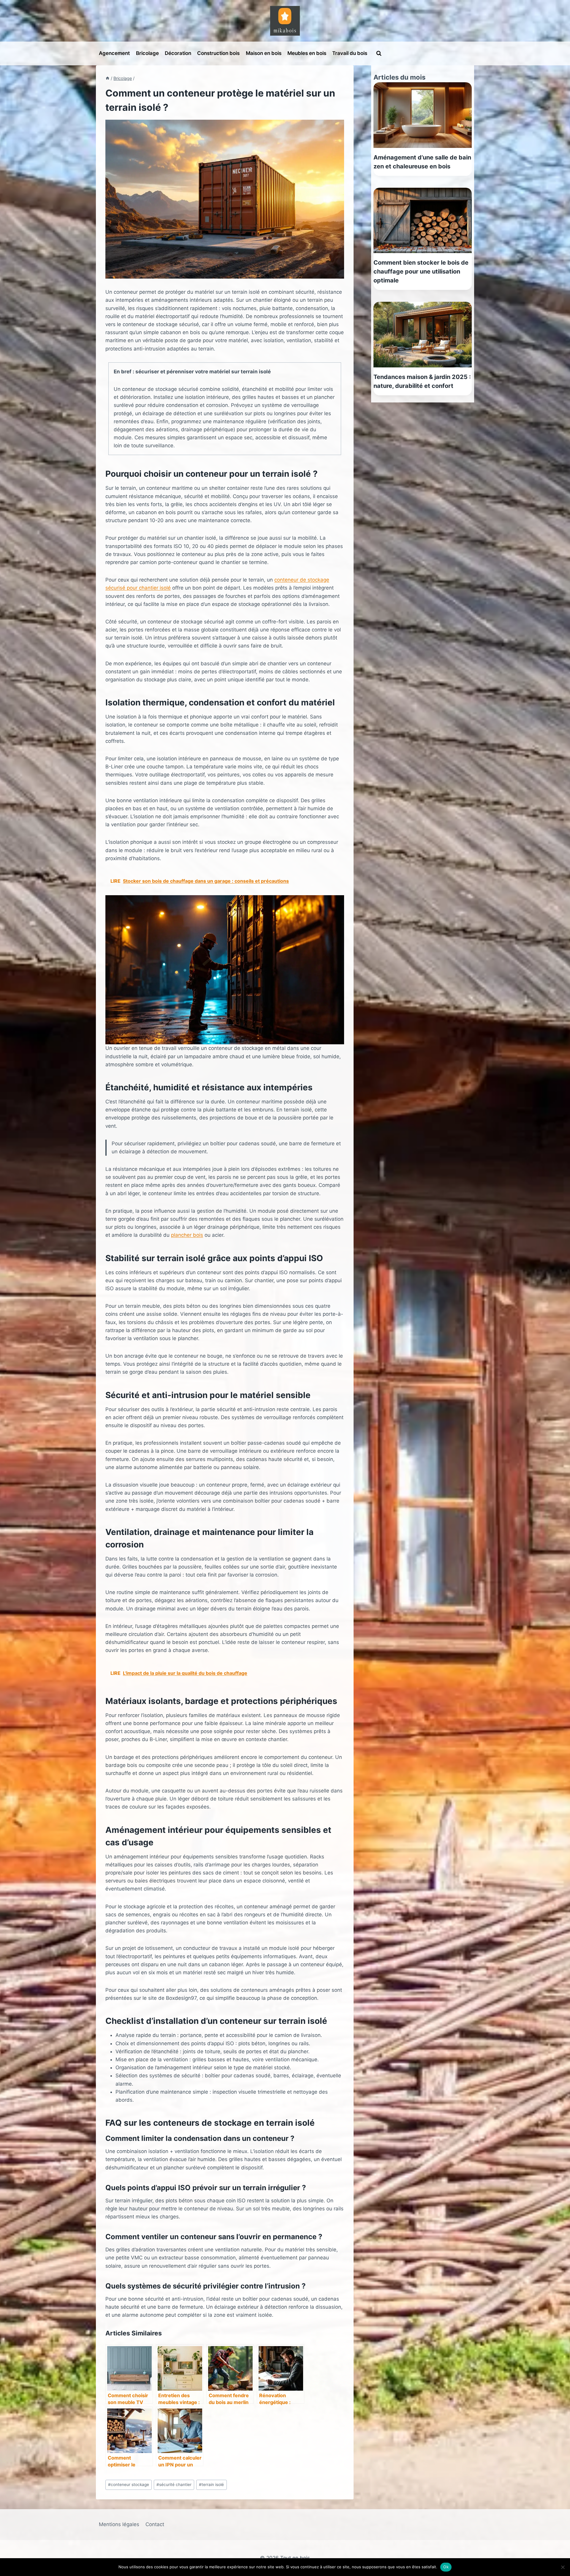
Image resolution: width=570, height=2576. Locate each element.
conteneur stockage (129, 2485)
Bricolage (147, 53)
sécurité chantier (174, 2485)
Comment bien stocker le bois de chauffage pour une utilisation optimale (421, 271)
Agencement (114, 53)
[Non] (563, 2567)
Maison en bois (264, 53)
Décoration (178, 53)
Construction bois (218, 53)
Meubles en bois (307, 53)
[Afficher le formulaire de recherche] (379, 53)
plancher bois (187, 1235)
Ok (446, 2567)
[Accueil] (107, 78)
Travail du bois (350, 53)
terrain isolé (211, 2485)
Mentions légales (119, 2524)
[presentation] (423, 115)
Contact (155, 2524)
